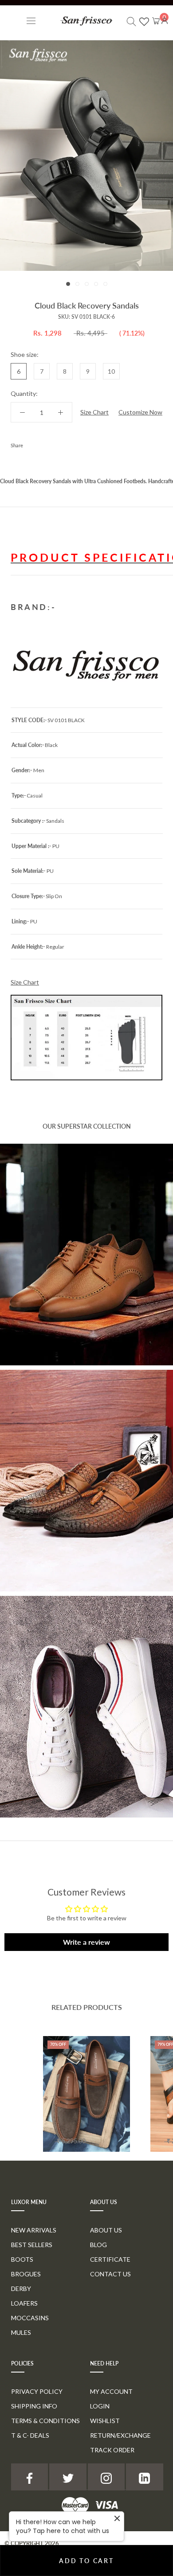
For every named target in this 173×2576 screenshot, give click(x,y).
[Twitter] (43, 443)
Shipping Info (34, 2406)
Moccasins (30, 2318)
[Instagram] (106, 2477)
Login (100, 2406)
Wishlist (105, 2421)
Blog (98, 2245)
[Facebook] (31, 443)
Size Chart (94, 412)
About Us (106, 2230)
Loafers (24, 2303)
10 (111, 371)
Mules (21, 2332)
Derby (21, 2289)
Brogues (26, 2274)
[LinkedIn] (144, 2477)
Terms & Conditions (45, 2421)
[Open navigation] (31, 21)
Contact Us (110, 2274)
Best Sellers (32, 2245)
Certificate (110, 2259)
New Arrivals (34, 2230)
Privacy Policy (37, 2391)
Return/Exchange (120, 2435)
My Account (111, 2391)
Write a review (86, 1942)
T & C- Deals (30, 2435)
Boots (22, 2259)
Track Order (112, 2450)
